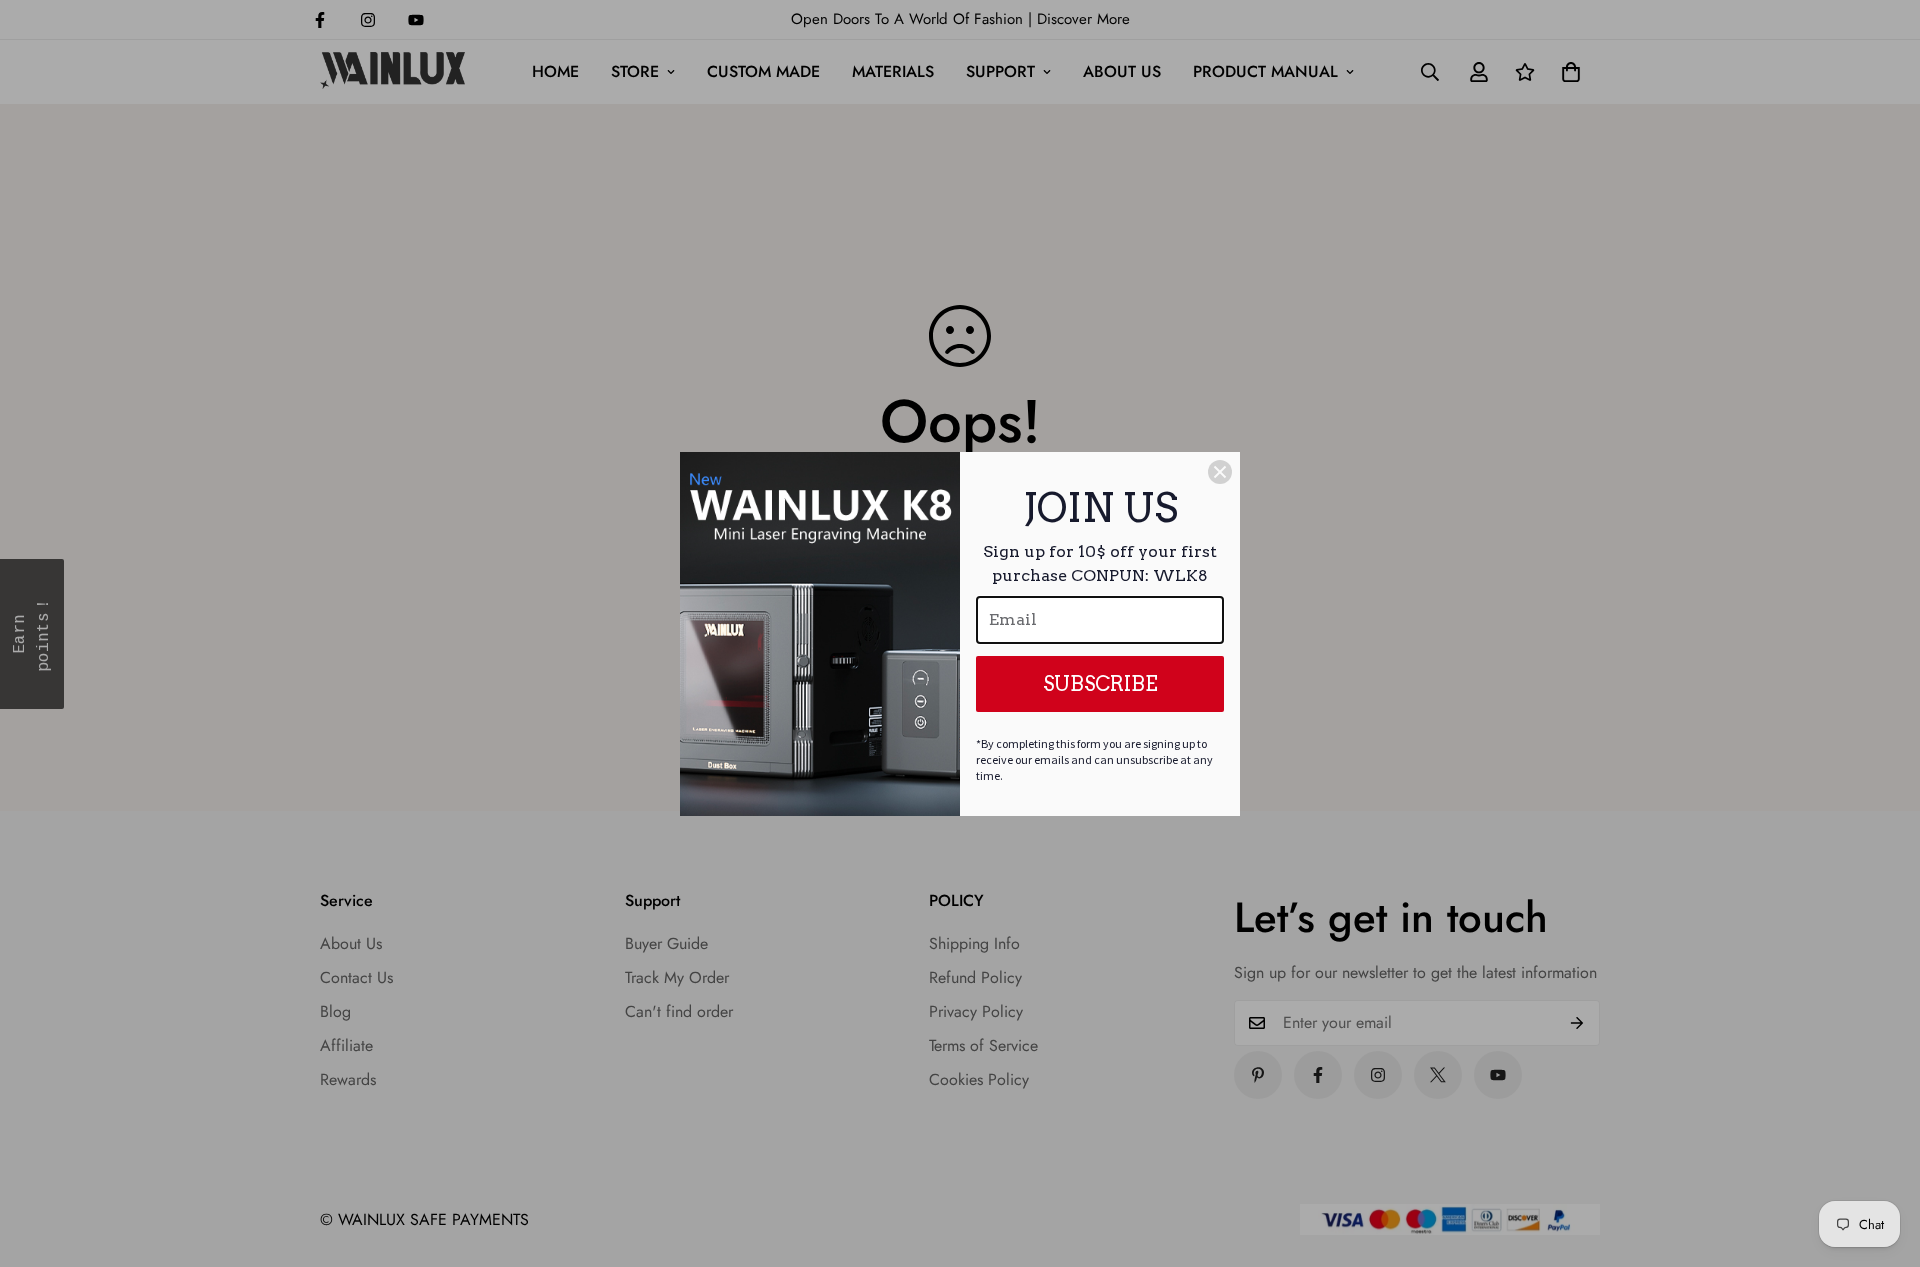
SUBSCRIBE (1100, 684)
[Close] (1220, 472)
